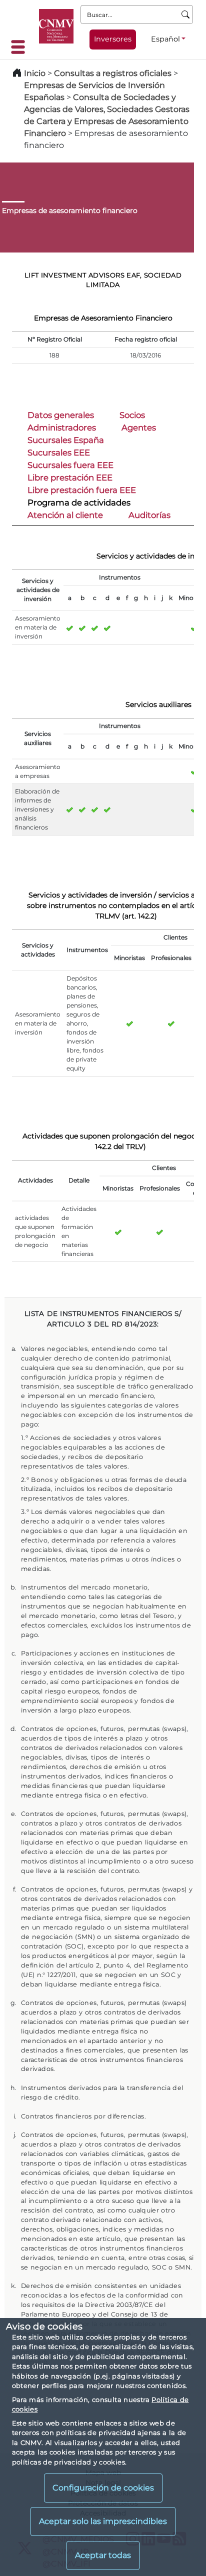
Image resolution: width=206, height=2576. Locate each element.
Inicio (35, 73)
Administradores (62, 427)
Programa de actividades (79, 502)
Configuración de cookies (103, 2488)
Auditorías (149, 515)
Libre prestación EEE (70, 477)
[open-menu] (21, 47)
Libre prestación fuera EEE (82, 490)
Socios (132, 415)
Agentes (139, 427)
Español (165, 39)
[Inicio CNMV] (56, 26)
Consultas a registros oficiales (113, 73)
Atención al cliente (65, 515)
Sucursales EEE (59, 452)
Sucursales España (66, 440)
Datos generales (61, 415)
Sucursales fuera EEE (70, 465)
